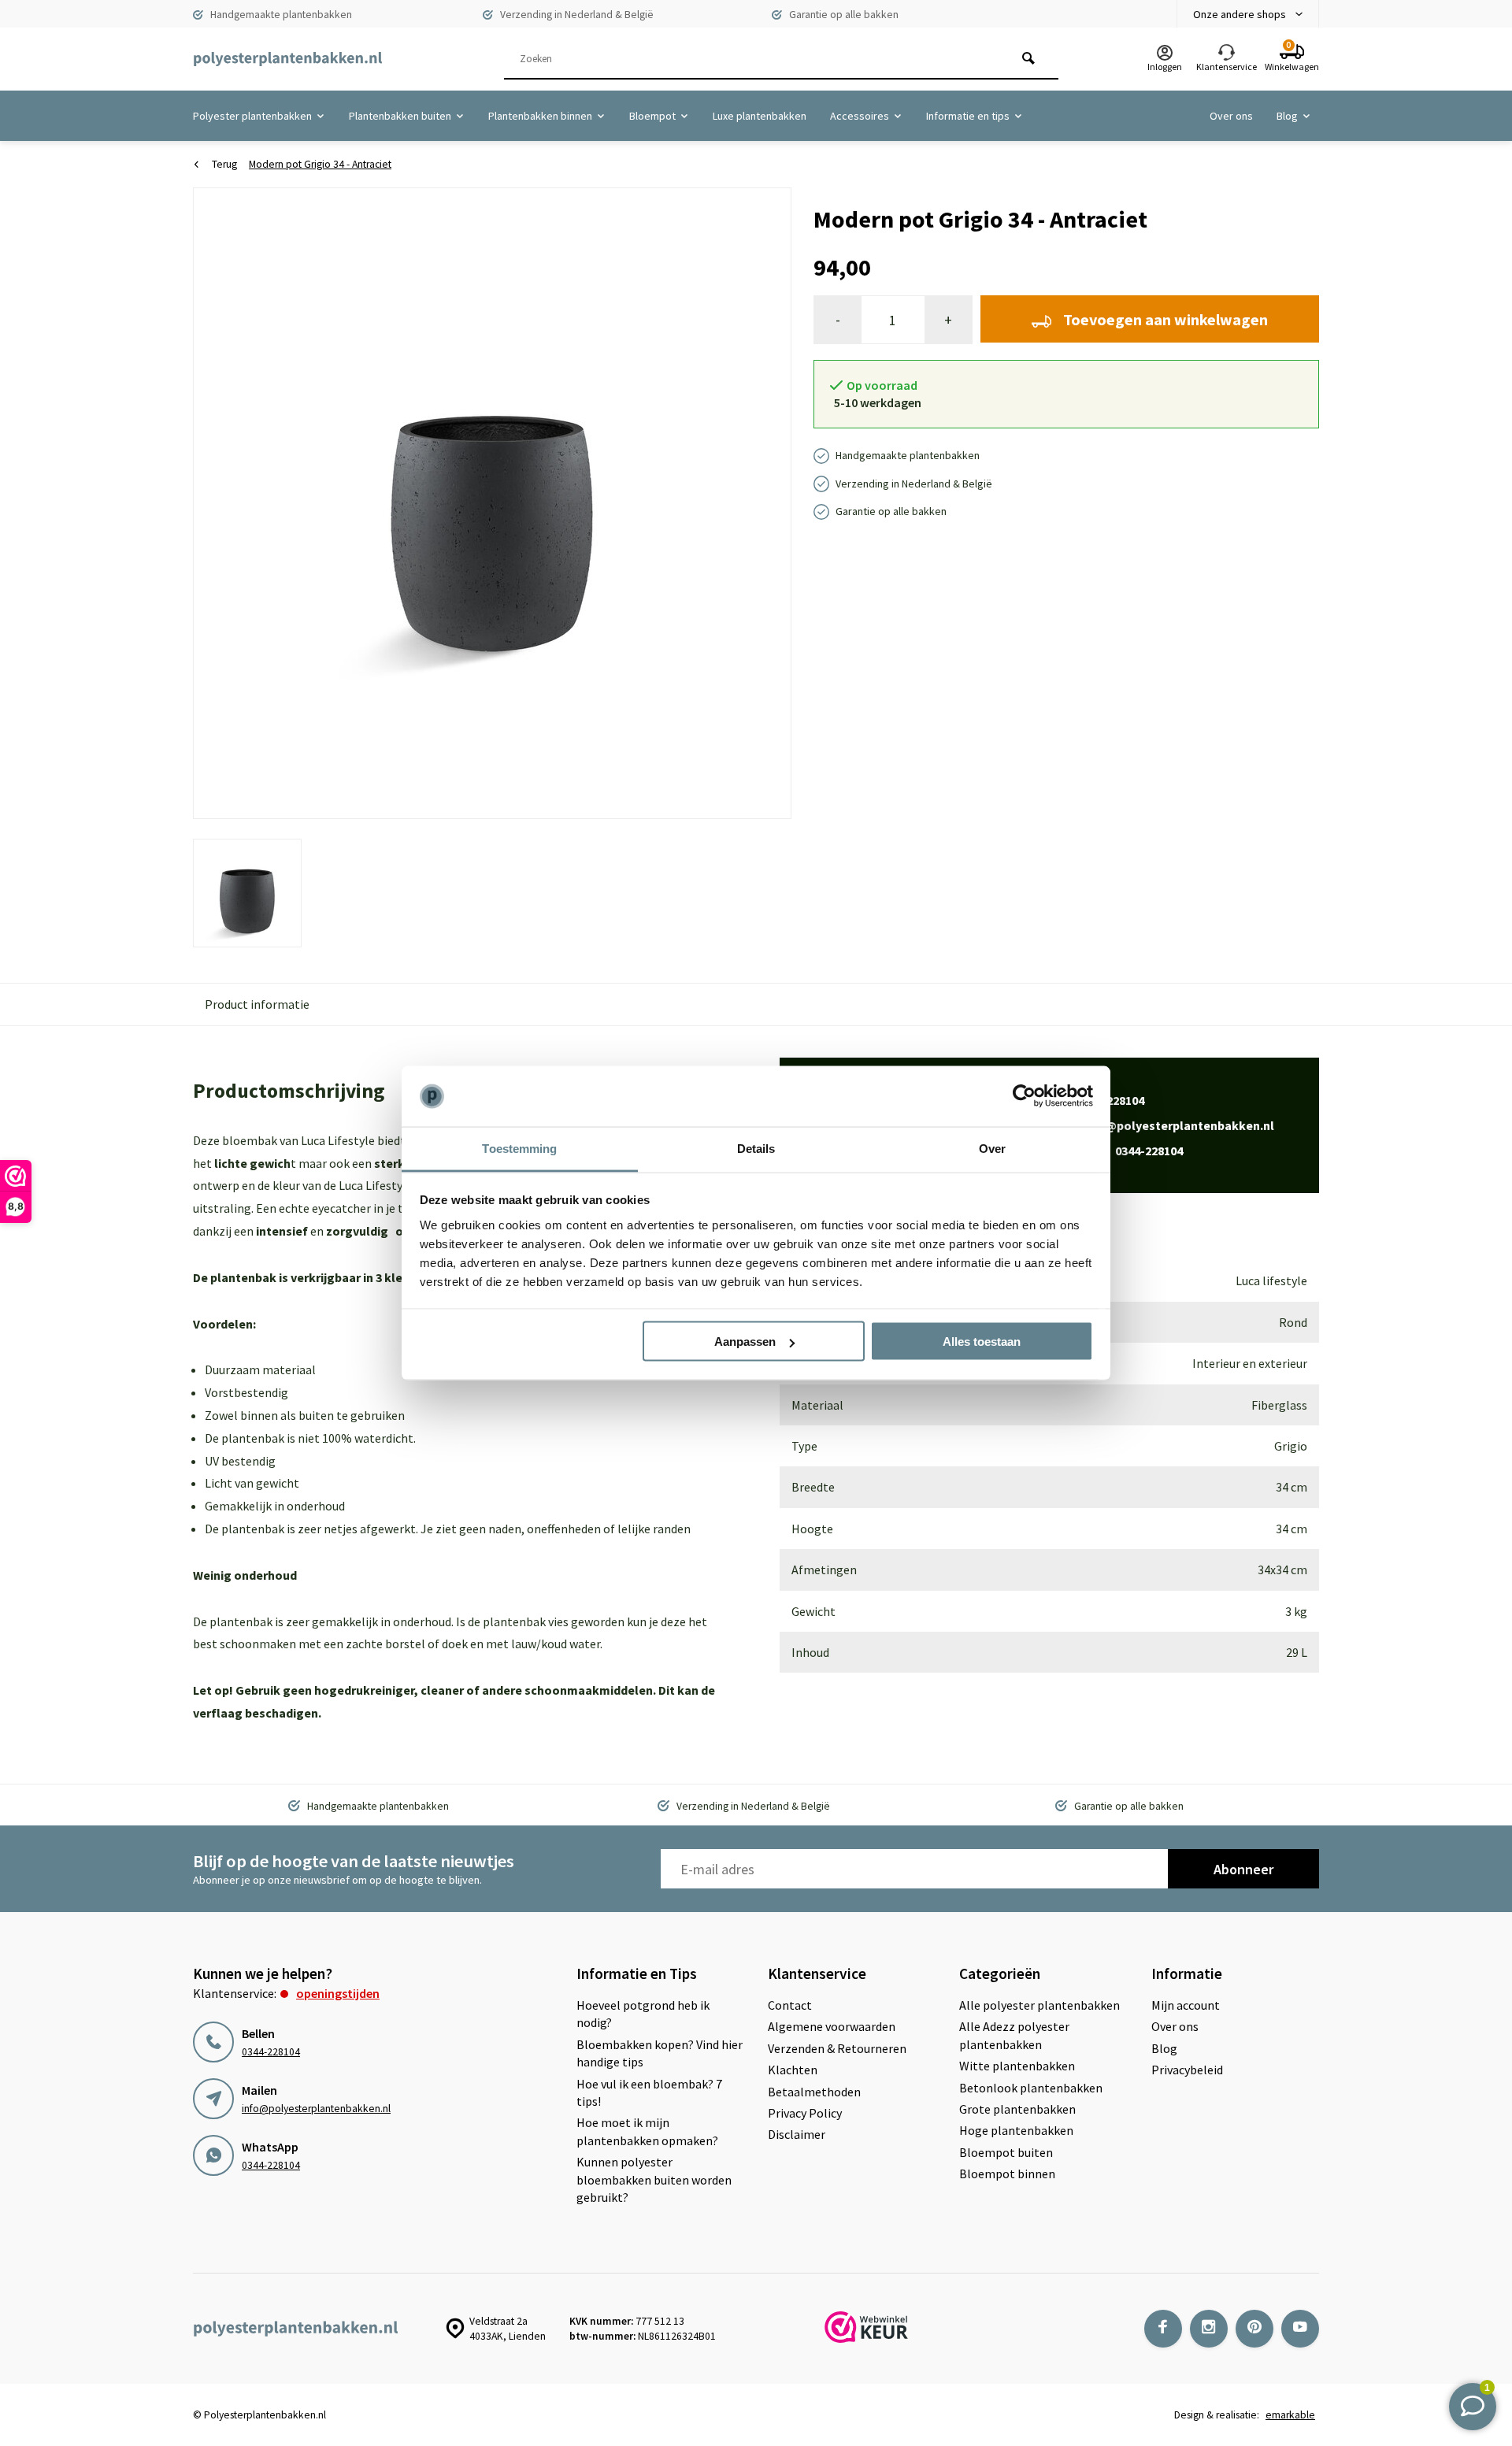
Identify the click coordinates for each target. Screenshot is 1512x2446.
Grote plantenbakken (1017, 2109)
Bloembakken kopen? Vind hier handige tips (660, 2053)
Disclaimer (797, 2134)
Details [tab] (756, 1148)
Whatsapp (1116, 1151)
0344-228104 (271, 2052)
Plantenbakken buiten (400, 116)
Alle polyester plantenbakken (1039, 2005)
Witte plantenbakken (1017, 2066)
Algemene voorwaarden (832, 2026)
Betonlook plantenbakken (1031, 2088)
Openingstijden (338, 1993)
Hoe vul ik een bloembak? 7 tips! (649, 2092)
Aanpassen (745, 1342)
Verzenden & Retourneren (837, 2048)
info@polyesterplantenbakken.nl (316, 2109)
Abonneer (1243, 1869)
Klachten (793, 2070)
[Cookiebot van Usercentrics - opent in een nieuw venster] (1024, 1096)
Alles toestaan (982, 1342)
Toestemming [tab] (519, 1148)
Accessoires (860, 116)
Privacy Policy (805, 2113)
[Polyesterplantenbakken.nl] (287, 59)
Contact (790, 2005)
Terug (224, 164)
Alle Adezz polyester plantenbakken (1014, 2035)
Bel (1097, 1100)
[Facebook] (1163, 2329)
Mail (1162, 1125)
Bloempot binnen (1007, 2174)
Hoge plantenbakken (1016, 2130)
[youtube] (1300, 2329)
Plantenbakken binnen (540, 116)
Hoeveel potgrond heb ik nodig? (643, 2014)
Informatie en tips (968, 116)
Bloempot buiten (1006, 2152)
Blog (1287, 116)
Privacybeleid (1187, 2070)
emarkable (1290, 2415)
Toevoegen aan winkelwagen (1165, 319)
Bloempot (652, 116)
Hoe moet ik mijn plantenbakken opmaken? (647, 2131)
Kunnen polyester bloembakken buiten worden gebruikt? (654, 2179)
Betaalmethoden (814, 2092)
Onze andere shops (1240, 14)
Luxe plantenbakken (760, 116)
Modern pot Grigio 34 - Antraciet (320, 164)
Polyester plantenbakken (252, 116)
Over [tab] (992, 1148)
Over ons (1231, 116)
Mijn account (1186, 2005)
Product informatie (257, 1004)
